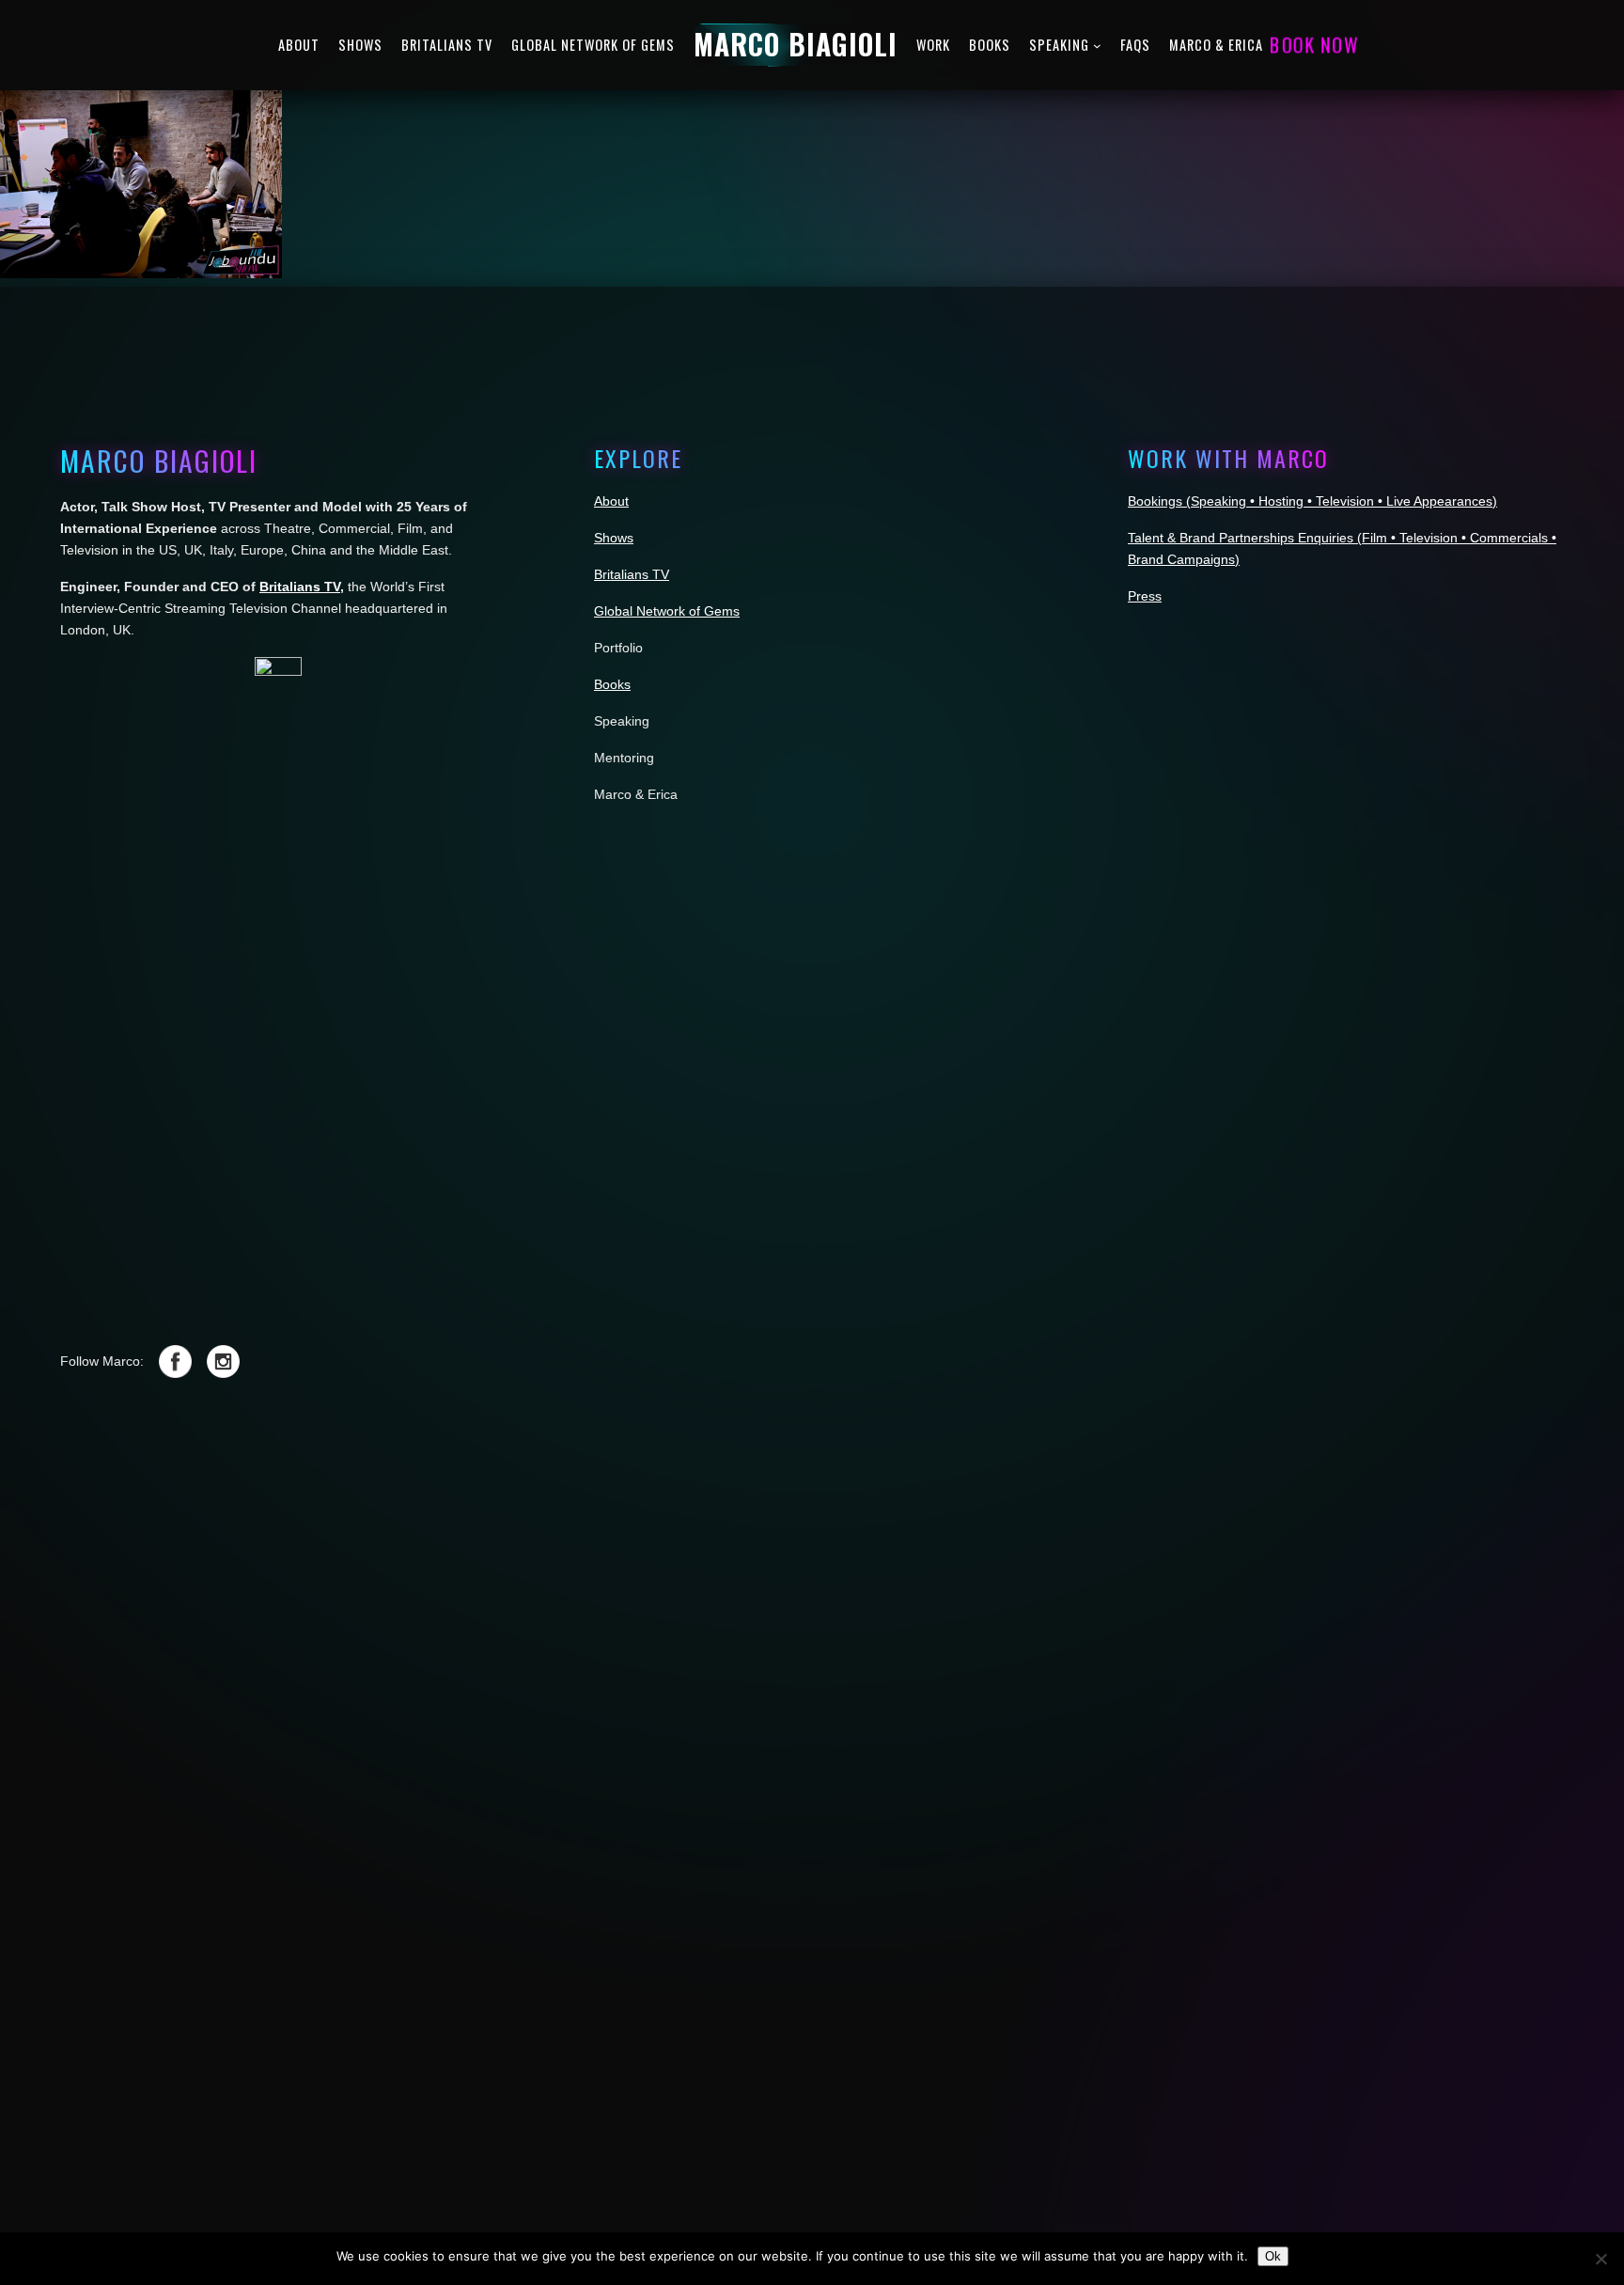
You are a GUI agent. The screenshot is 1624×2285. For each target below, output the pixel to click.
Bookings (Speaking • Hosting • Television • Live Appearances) (1312, 501)
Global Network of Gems (667, 611)
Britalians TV (300, 587)
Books (612, 684)
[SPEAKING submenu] (1097, 46)
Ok (1273, 2256)
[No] (1601, 2259)
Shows (614, 538)
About (611, 501)
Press (1145, 596)
